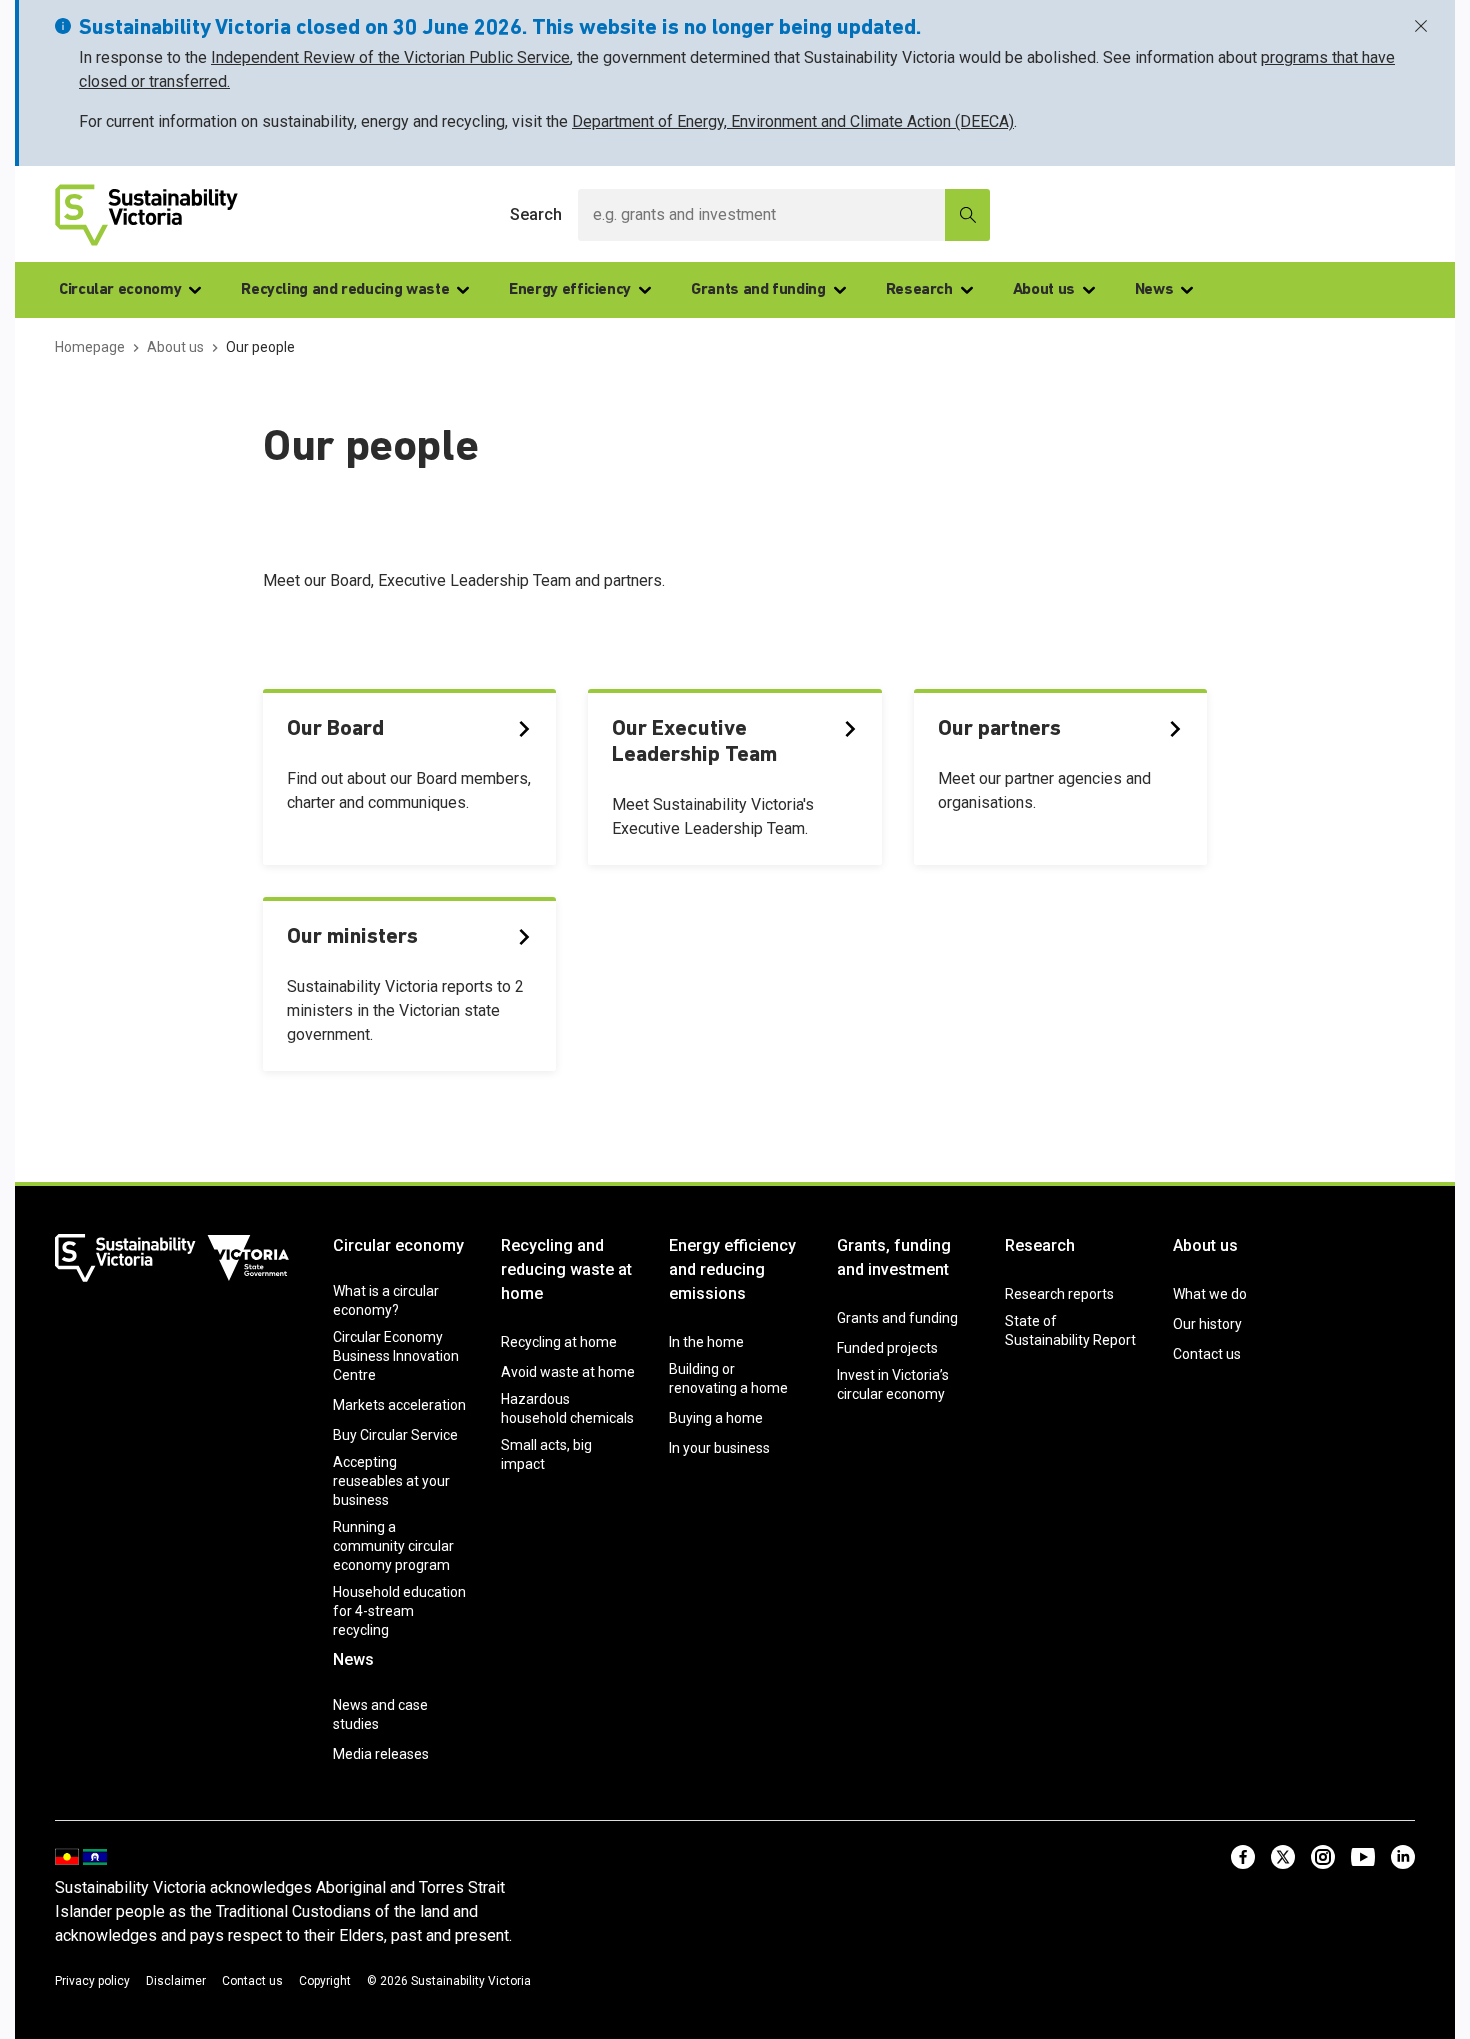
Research (919, 290)
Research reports (1059, 1294)
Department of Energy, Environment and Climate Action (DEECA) (793, 121)
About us (1044, 290)
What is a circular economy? (386, 1300)
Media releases (381, 1754)
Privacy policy (92, 1981)
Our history (1207, 1324)
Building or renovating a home (728, 1378)
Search (536, 214)
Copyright (325, 1981)
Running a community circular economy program (393, 1546)
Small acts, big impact (546, 1454)
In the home (706, 1342)
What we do (1210, 1294)
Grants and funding (758, 290)
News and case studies (380, 1714)
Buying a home (716, 1418)
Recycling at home (559, 1342)
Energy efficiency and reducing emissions (732, 1269)
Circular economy (120, 290)
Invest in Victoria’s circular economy (893, 1384)
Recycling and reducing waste (345, 290)
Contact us (1207, 1354)
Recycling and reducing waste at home (566, 1269)
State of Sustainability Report (1070, 1330)
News (1154, 290)
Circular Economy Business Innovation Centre (396, 1356)
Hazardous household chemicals (567, 1408)
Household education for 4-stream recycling (399, 1611)
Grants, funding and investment (894, 1257)
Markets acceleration (399, 1405)
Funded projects (887, 1348)
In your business (719, 1448)
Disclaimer (176, 1981)
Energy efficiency (570, 290)
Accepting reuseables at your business (391, 1481)
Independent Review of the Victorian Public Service (390, 57)
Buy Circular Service (395, 1435)
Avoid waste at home (568, 1372)
